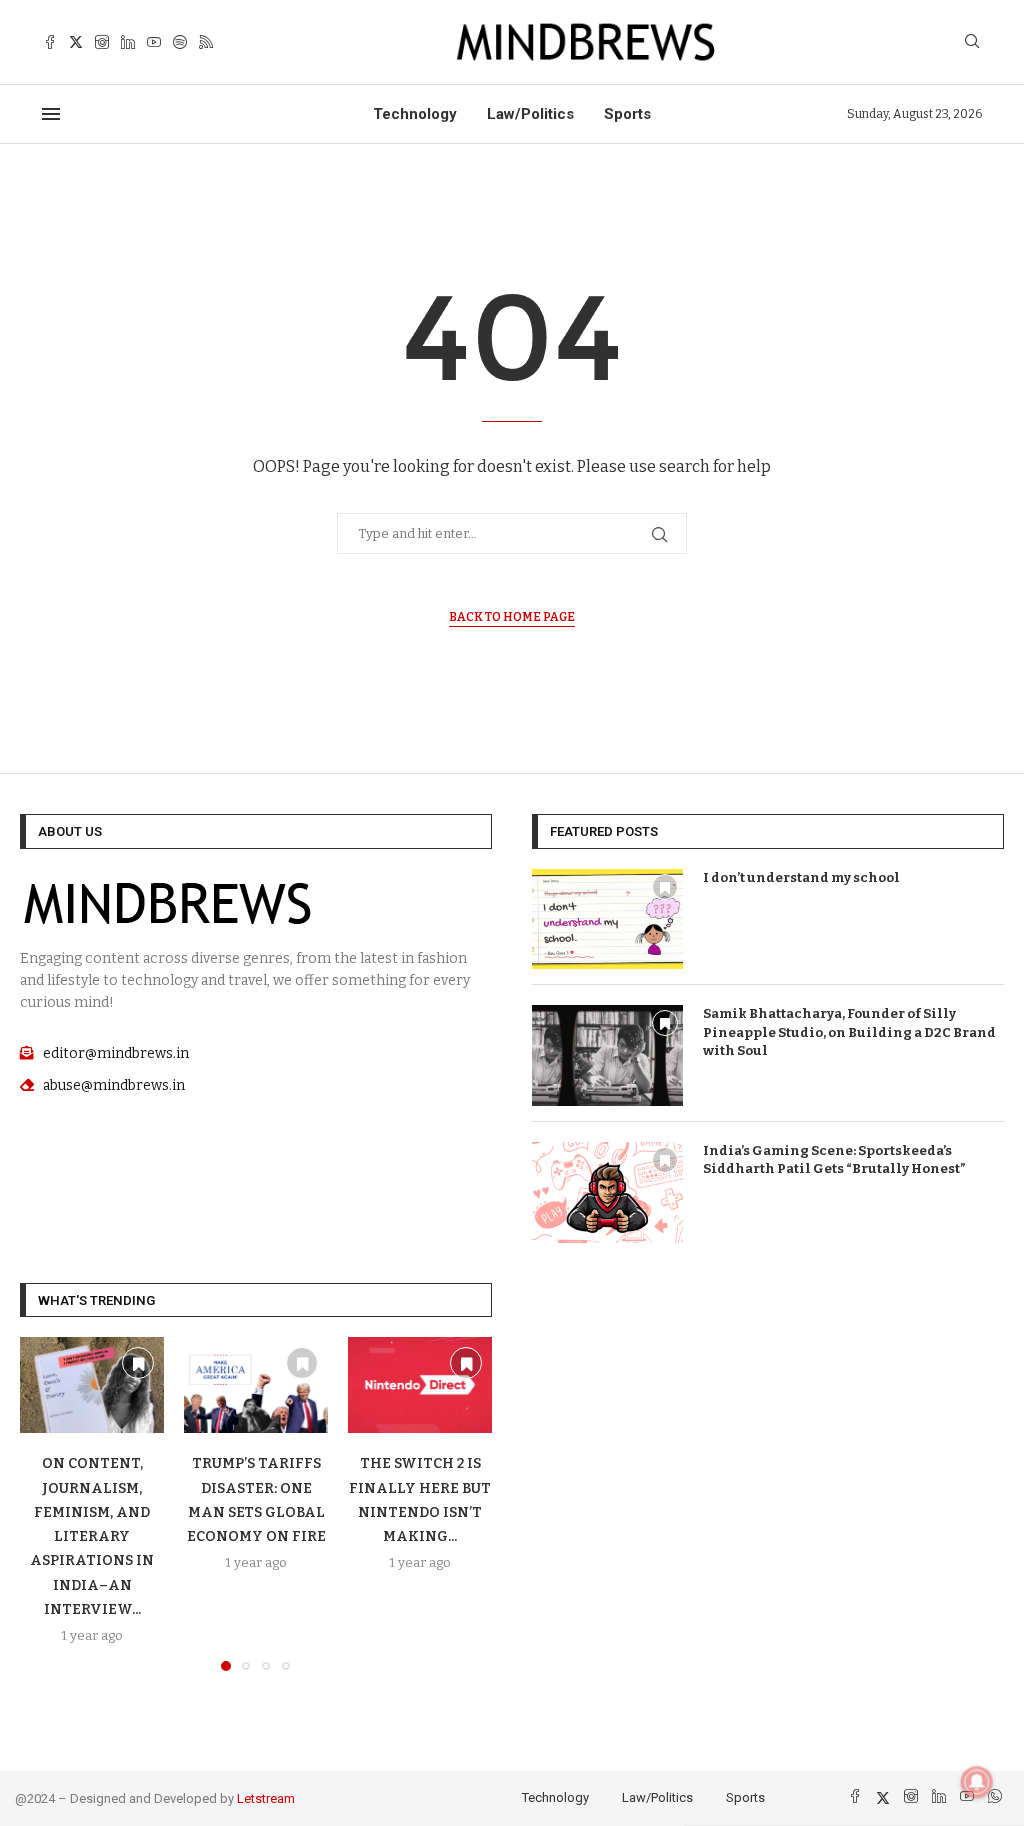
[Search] (972, 42)
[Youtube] (154, 42)
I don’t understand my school (801, 877)
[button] (47, 1503)
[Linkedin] (128, 42)
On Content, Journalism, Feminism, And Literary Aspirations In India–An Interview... (92, 1536)
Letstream (266, 1798)
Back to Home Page (512, 617)
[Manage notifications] (977, 1782)
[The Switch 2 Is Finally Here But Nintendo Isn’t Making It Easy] (420, 1385)
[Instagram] (102, 42)
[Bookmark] (665, 887)
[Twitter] (76, 42)
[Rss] (206, 42)
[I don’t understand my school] (607, 919)
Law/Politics (530, 114)
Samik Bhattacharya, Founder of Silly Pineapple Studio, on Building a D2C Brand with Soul (849, 1031)
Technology (415, 114)
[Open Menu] (51, 114)
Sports (627, 114)
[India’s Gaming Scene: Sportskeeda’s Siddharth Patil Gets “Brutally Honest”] (607, 1192)
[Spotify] (180, 42)
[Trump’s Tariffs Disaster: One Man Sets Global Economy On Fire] (256, 1385)
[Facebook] (50, 42)
